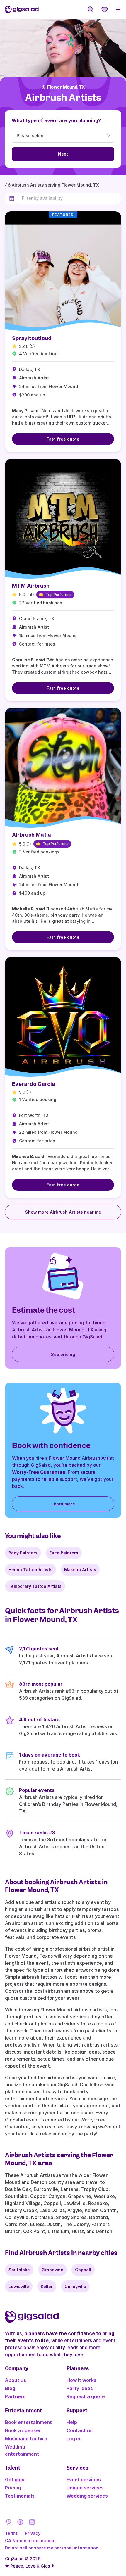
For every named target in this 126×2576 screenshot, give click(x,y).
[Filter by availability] (70, 198)
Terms (11, 2533)
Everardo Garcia (34, 1084)
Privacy (33, 2533)
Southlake (19, 2270)
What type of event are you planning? (56, 120)
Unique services (85, 2488)
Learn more (63, 1504)
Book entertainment (28, 2422)
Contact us (80, 2430)
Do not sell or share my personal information (52, 2548)
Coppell (83, 2270)
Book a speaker (23, 2430)
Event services (84, 2480)
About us (16, 2380)
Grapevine (52, 2270)
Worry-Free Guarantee (39, 1472)
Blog (10, 2388)
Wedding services (87, 2496)
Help (72, 2422)
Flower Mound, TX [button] (66, 87)
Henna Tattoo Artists (30, 1570)
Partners (15, 2396)
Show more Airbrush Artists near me (63, 1212)
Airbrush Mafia (31, 835)
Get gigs (15, 2480)
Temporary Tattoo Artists (35, 1586)
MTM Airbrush (31, 586)
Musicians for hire (26, 2439)
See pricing (63, 1354)
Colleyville (75, 2286)
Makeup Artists (80, 1570)
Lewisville (19, 2286)
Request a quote (86, 2396)
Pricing (13, 2488)
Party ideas (80, 2388)
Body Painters (23, 1553)
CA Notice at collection (30, 2540)
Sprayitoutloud (32, 338)
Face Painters (64, 1553)
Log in (73, 2439)
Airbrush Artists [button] (63, 98)
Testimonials (20, 2496)
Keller (47, 2286)
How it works (81, 2380)
